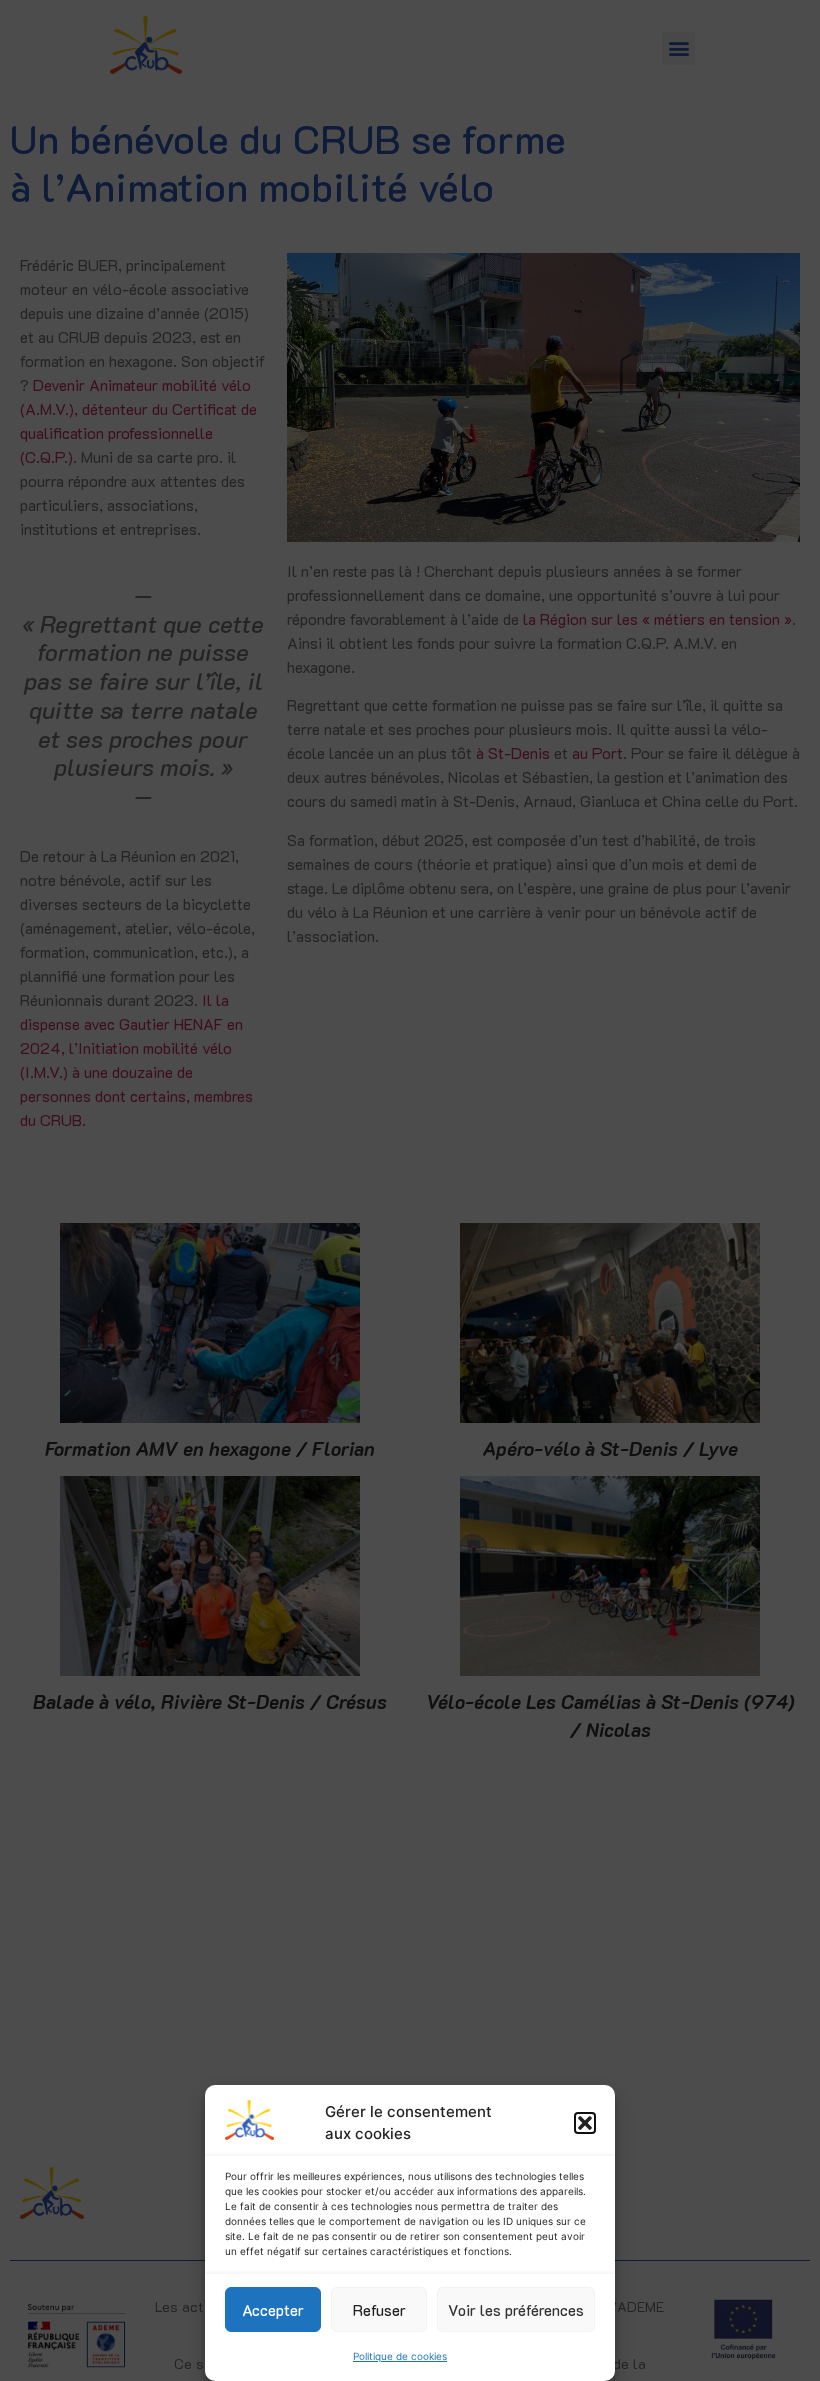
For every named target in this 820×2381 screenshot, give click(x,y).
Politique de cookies (400, 2356)
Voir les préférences (516, 2310)
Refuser (379, 2310)
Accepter (273, 2310)
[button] (585, 2123)
